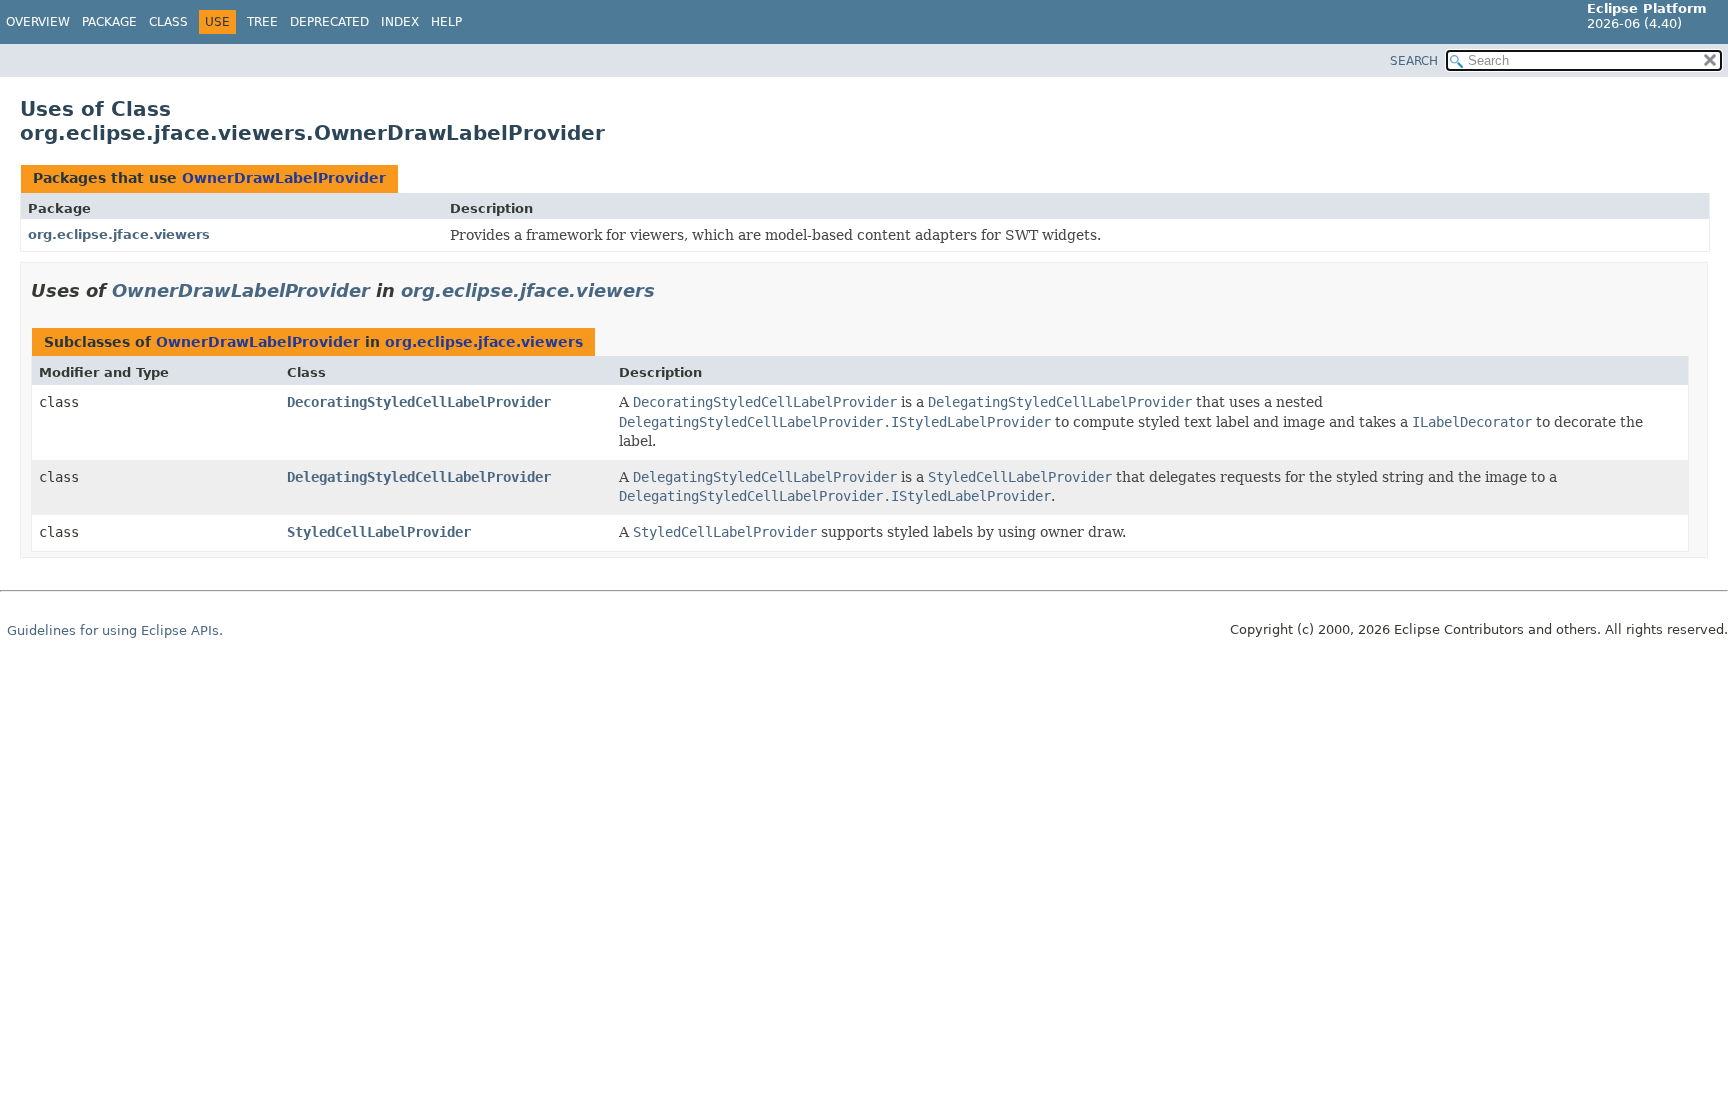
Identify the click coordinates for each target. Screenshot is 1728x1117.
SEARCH (1414, 61)
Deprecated (329, 22)
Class (168, 22)
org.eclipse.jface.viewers (119, 234)
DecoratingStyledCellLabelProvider (419, 402)
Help (446, 22)
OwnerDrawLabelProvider (284, 178)
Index (400, 22)
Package (109, 22)
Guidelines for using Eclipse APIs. (115, 630)
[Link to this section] (669, 290)
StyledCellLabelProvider (379, 532)
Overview (38, 22)
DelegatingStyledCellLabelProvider (419, 477)
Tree (262, 22)
